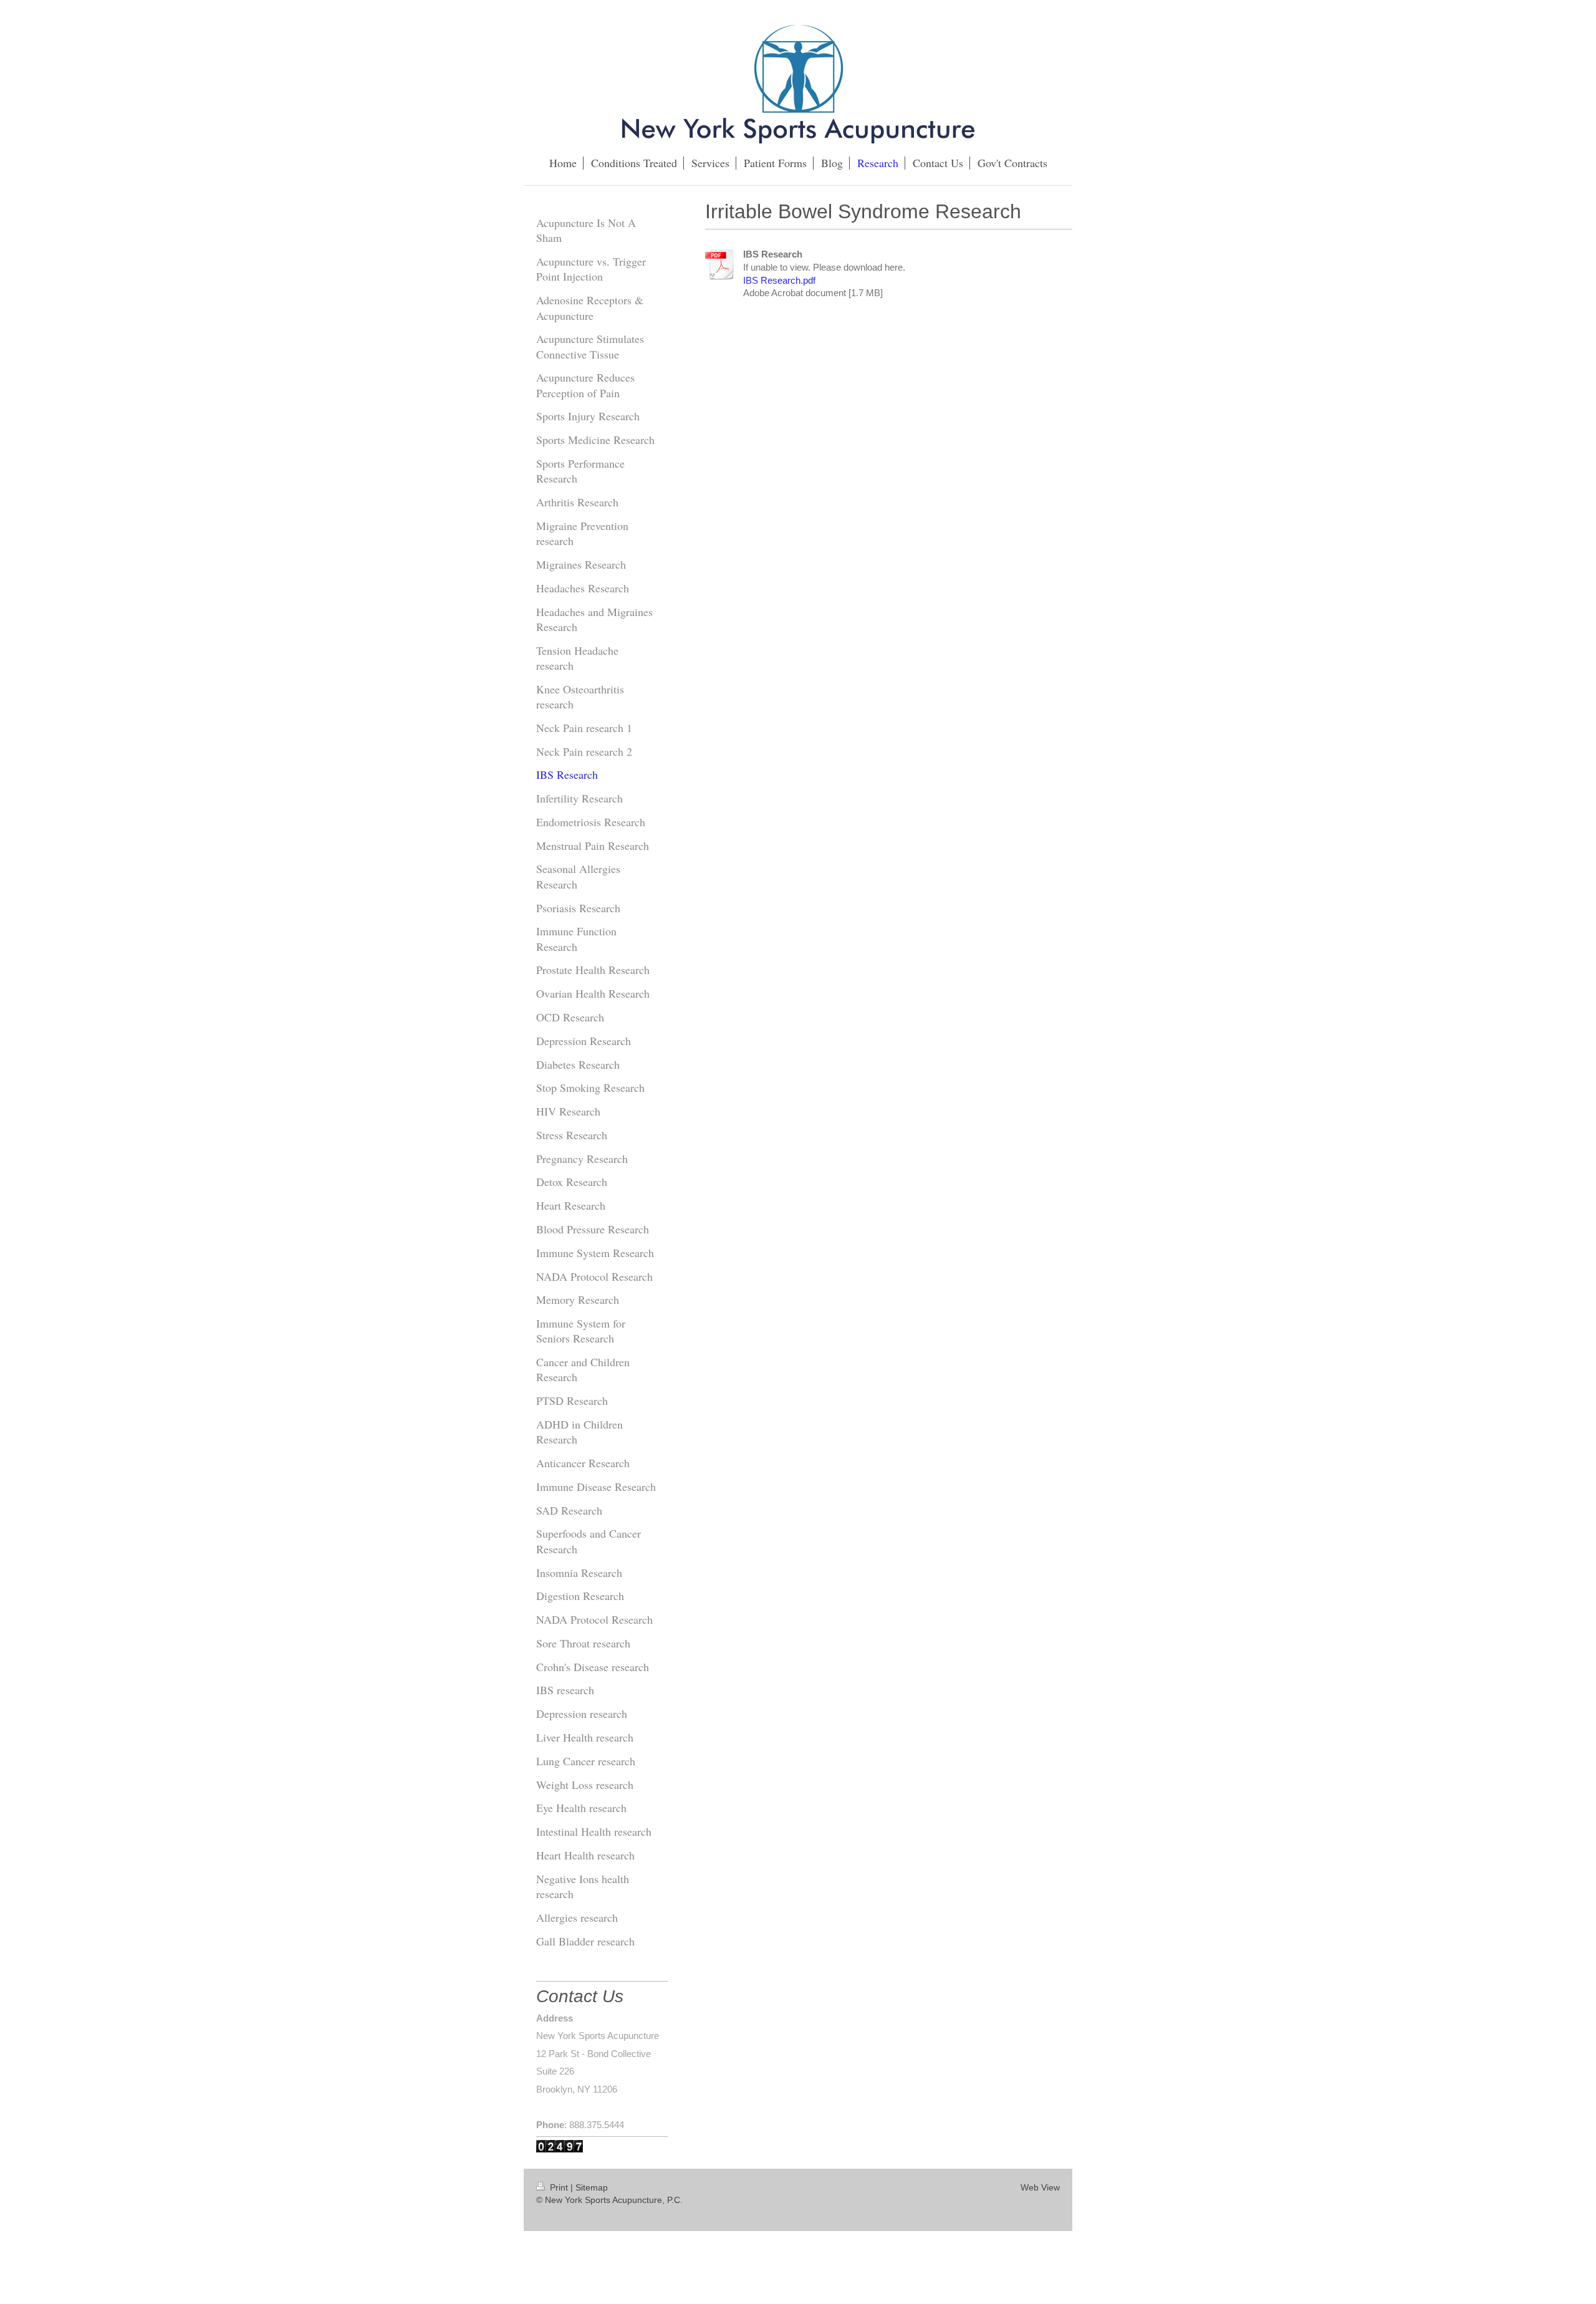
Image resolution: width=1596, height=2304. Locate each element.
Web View (1040, 2187)
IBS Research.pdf (779, 280)
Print (559, 2187)
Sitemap (592, 2187)
